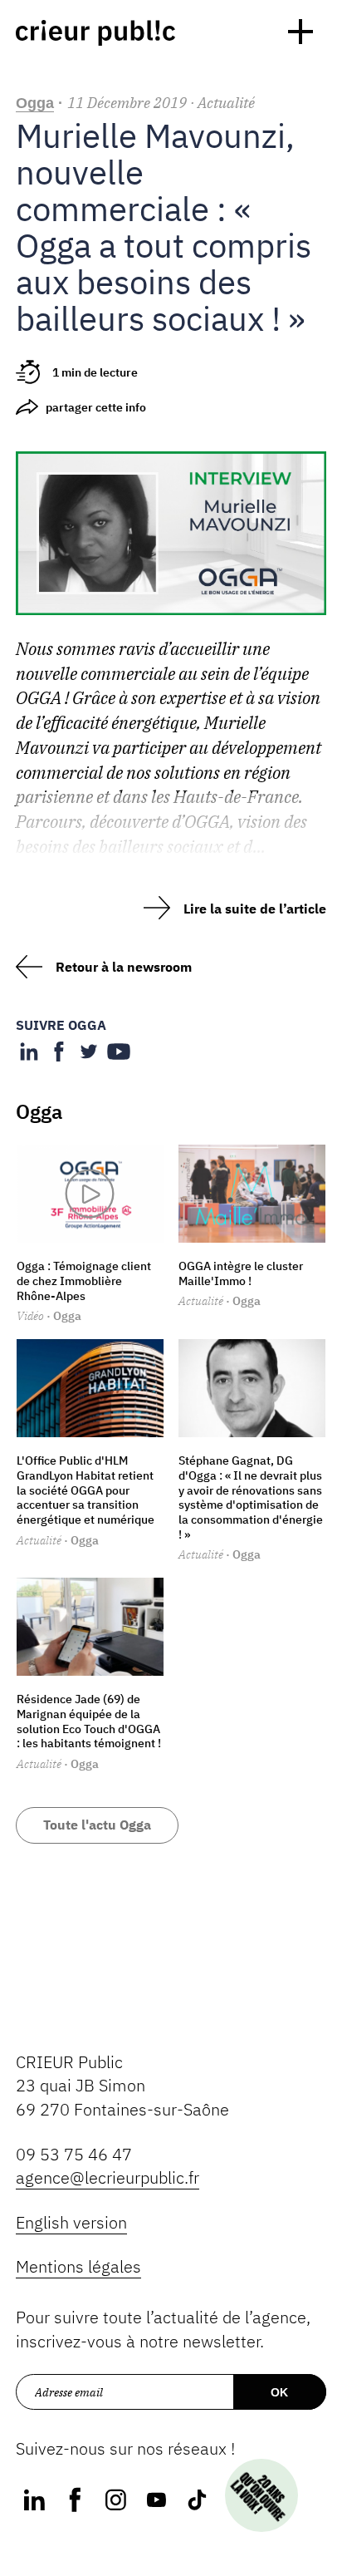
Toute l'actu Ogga (97, 1825)
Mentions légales (78, 2266)
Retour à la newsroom (124, 967)
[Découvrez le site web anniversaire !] (262, 2496)
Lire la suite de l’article (255, 909)
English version (71, 2222)
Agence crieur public (95, 33)
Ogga (35, 103)
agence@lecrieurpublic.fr (107, 2177)
